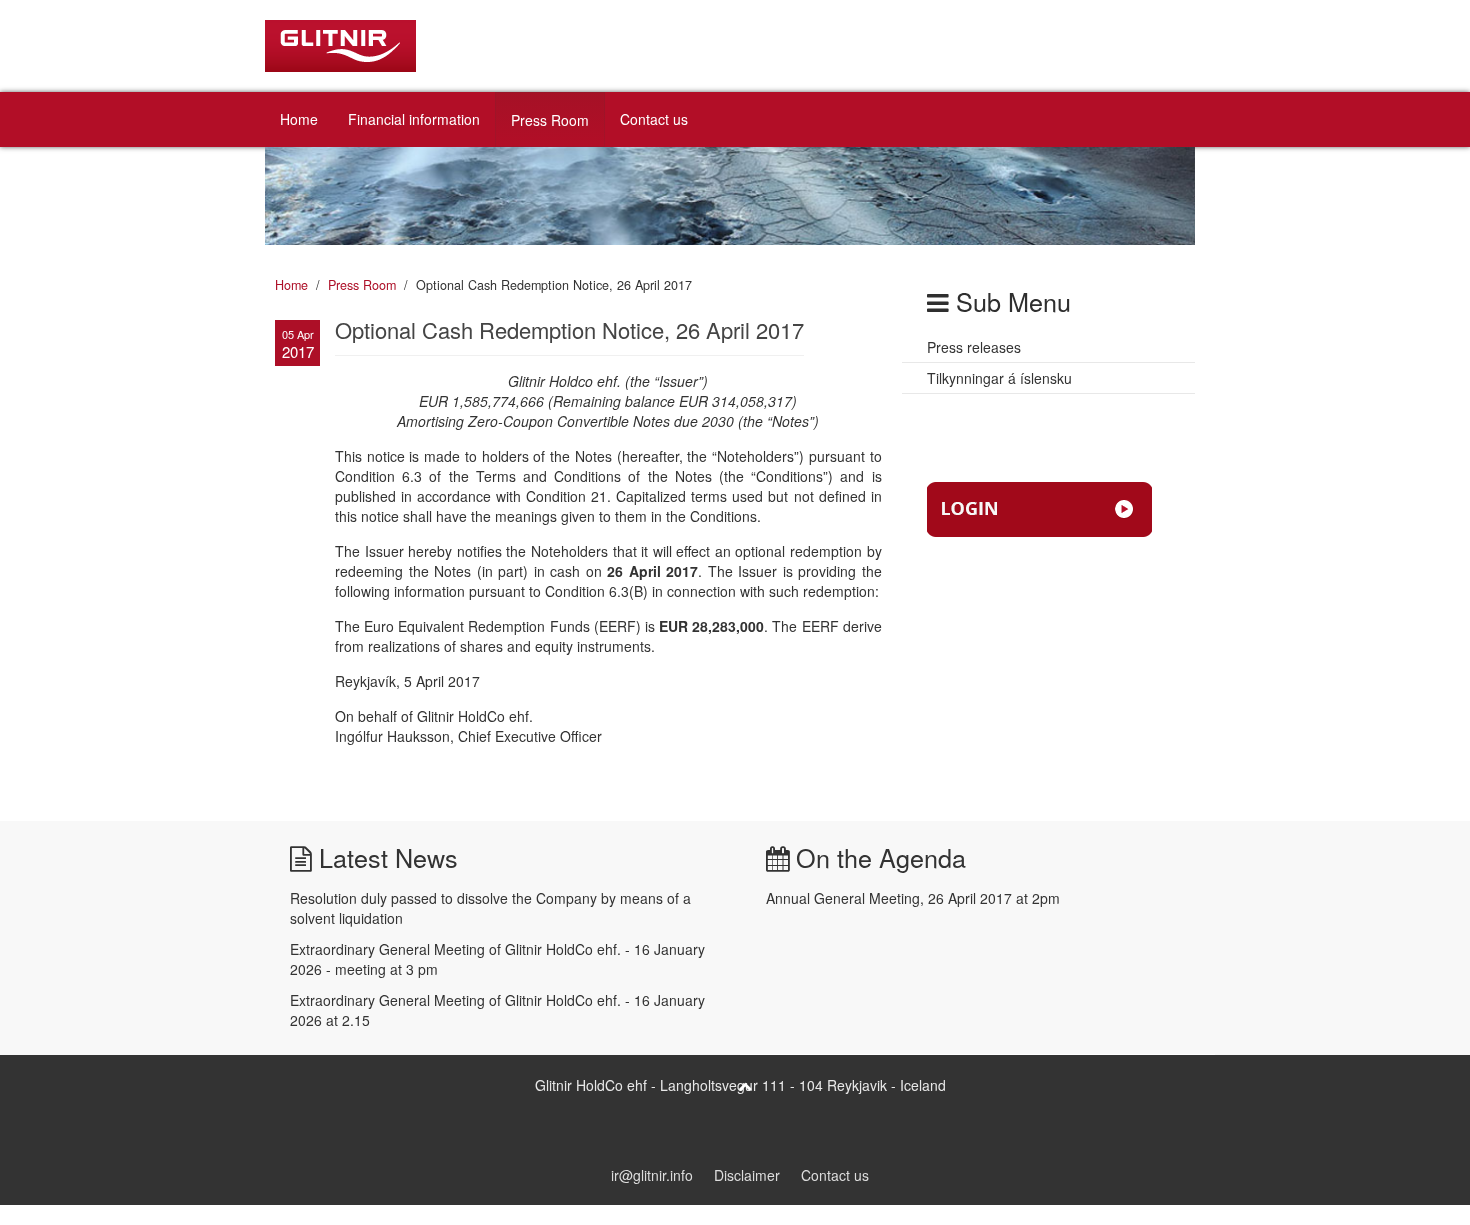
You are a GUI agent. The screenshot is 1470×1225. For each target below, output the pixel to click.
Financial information (414, 119)
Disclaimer (747, 1175)
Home (299, 119)
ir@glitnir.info (652, 1175)
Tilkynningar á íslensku (999, 378)
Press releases (974, 347)
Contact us (654, 119)
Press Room (550, 120)
